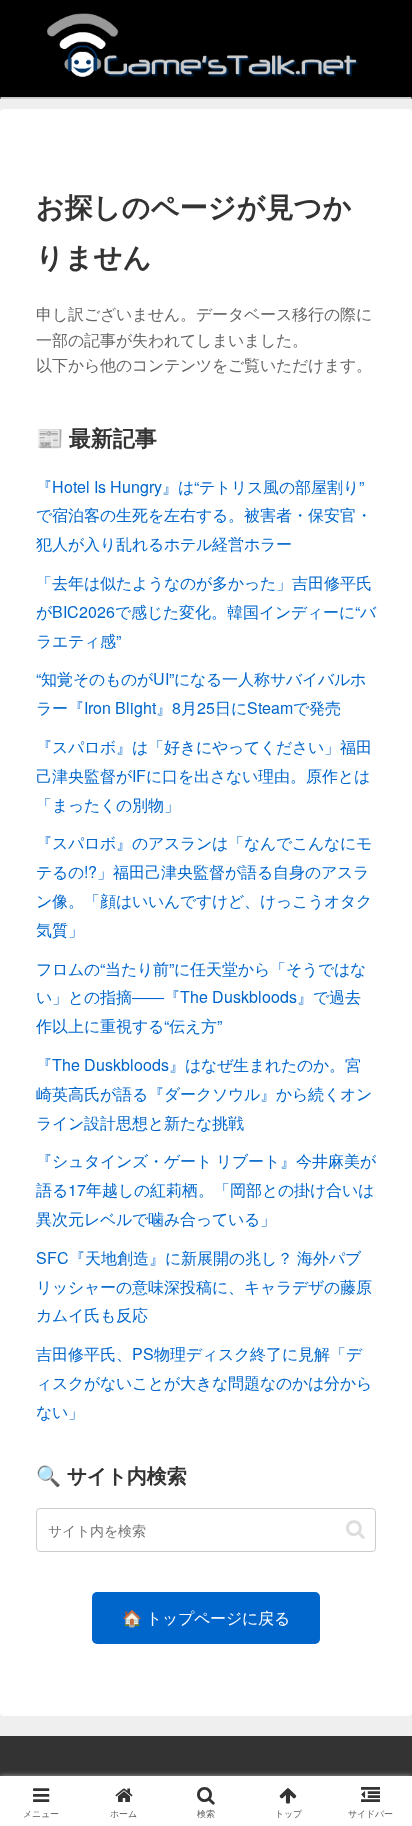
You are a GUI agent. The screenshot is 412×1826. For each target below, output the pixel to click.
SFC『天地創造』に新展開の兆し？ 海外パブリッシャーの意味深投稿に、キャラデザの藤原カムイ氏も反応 (204, 1286)
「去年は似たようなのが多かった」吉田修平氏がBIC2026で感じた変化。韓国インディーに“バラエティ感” (206, 611)
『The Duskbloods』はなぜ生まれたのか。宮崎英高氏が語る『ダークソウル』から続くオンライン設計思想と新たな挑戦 (204, 1093)
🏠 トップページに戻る (206, 1617)
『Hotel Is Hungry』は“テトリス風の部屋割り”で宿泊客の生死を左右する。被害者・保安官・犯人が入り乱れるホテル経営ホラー (204, 515)
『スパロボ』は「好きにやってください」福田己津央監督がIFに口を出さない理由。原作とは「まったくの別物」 (204, 775)
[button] (355, 1529)
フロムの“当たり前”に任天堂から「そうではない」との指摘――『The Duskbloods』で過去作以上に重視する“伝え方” (201, 997)
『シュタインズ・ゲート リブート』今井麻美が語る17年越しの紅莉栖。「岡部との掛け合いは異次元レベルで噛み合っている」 (206, 1189)
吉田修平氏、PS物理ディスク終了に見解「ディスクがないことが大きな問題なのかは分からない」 (204, 1382)
